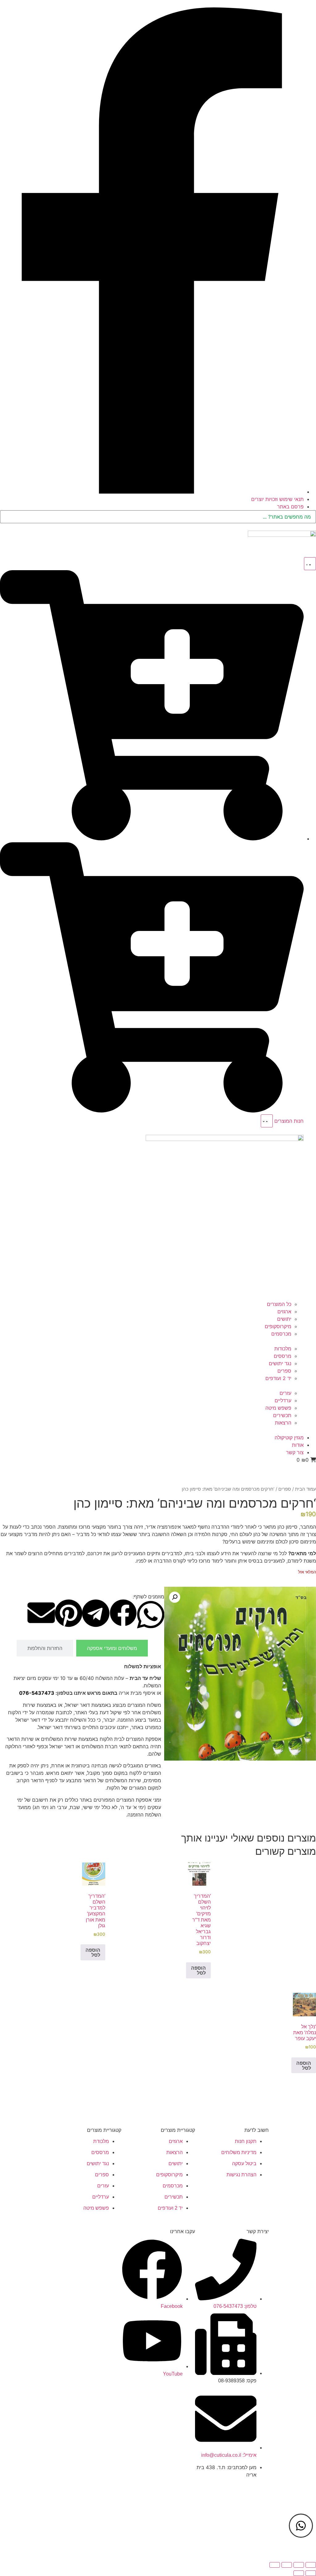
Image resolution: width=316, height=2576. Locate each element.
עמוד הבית (306, 1489)
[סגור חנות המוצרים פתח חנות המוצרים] (267, 1121)
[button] (175, 1597)
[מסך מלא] (299, 2565)
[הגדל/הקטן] (311, 2565)
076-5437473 (37, 1693)
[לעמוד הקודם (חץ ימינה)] (311, 2573)
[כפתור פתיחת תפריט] (310, 564)
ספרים (285, 1489)
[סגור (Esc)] (275, 2565)
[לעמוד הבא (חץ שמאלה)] (299, 2573)
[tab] (112, 1648)
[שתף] (287, 2565)
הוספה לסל (198, 1970)
